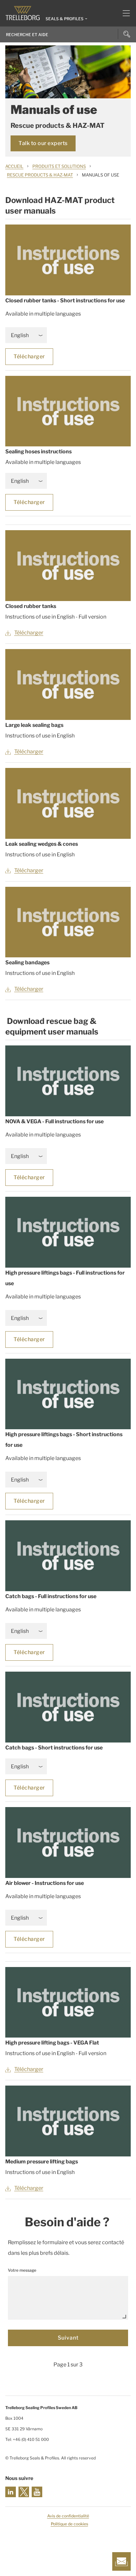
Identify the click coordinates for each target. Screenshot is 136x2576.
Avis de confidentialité (68, 2516)
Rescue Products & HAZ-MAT (40, 175)
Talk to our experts (43, 143)
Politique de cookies (69, 2524)
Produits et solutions (59, 166)
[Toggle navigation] (124, 13)
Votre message (22, 2270)
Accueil (14, 166)
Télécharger (29, 356)
